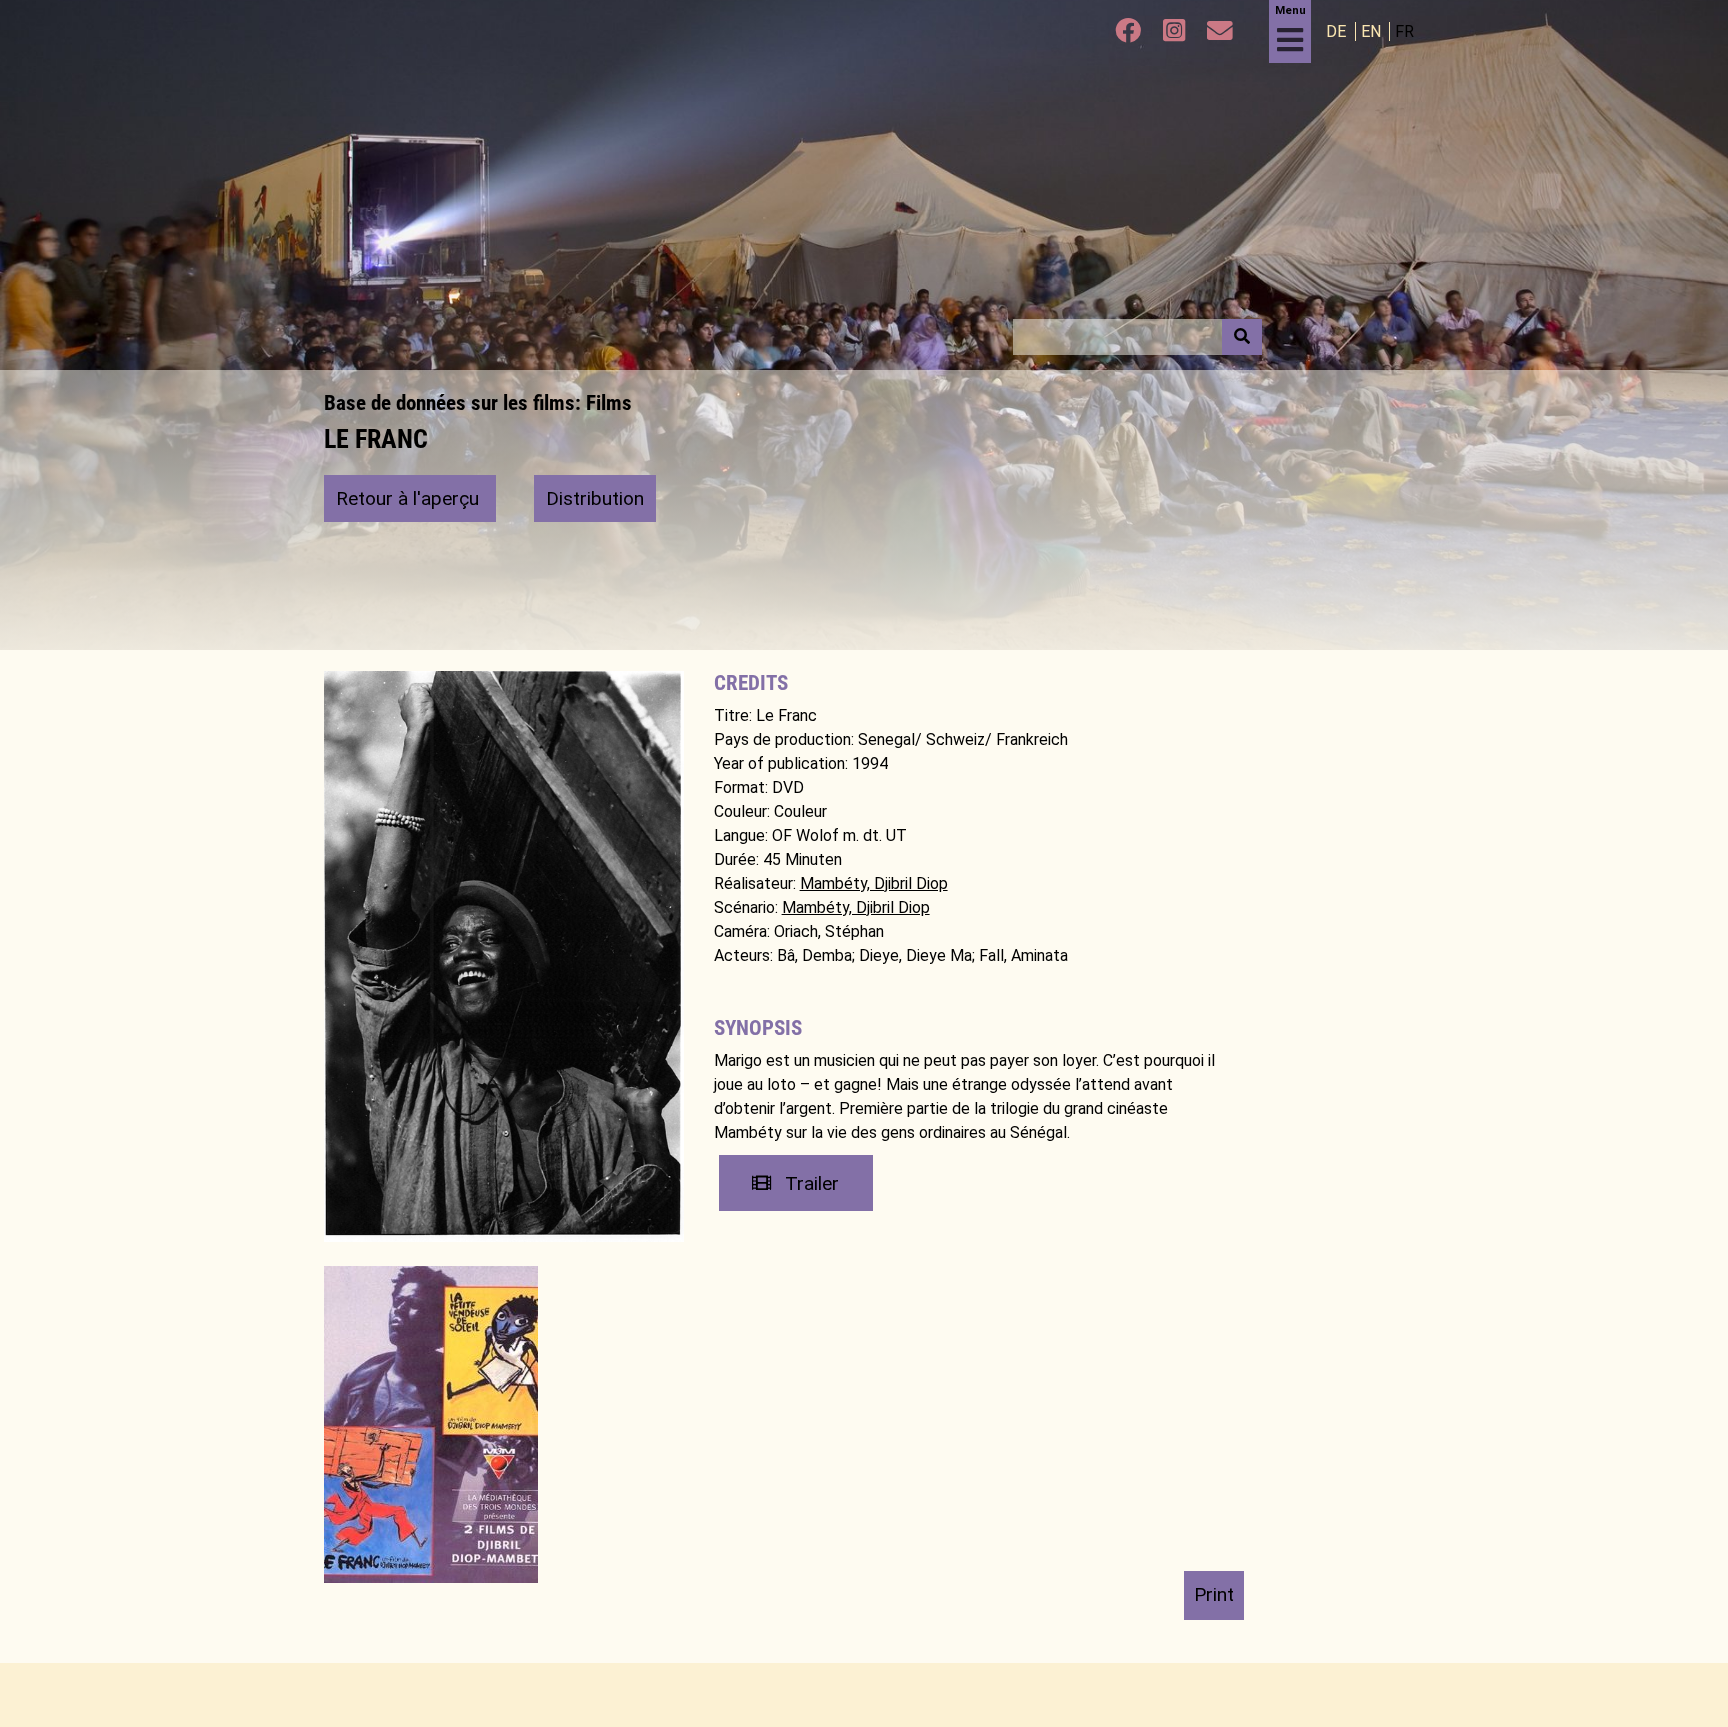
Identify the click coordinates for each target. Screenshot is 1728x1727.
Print (1214, 1594)
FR (1404, 31)
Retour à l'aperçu (410, 498)
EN (1373, 31)
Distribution (595, 498)
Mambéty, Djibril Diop (874, 883)
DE (1338, 31)
